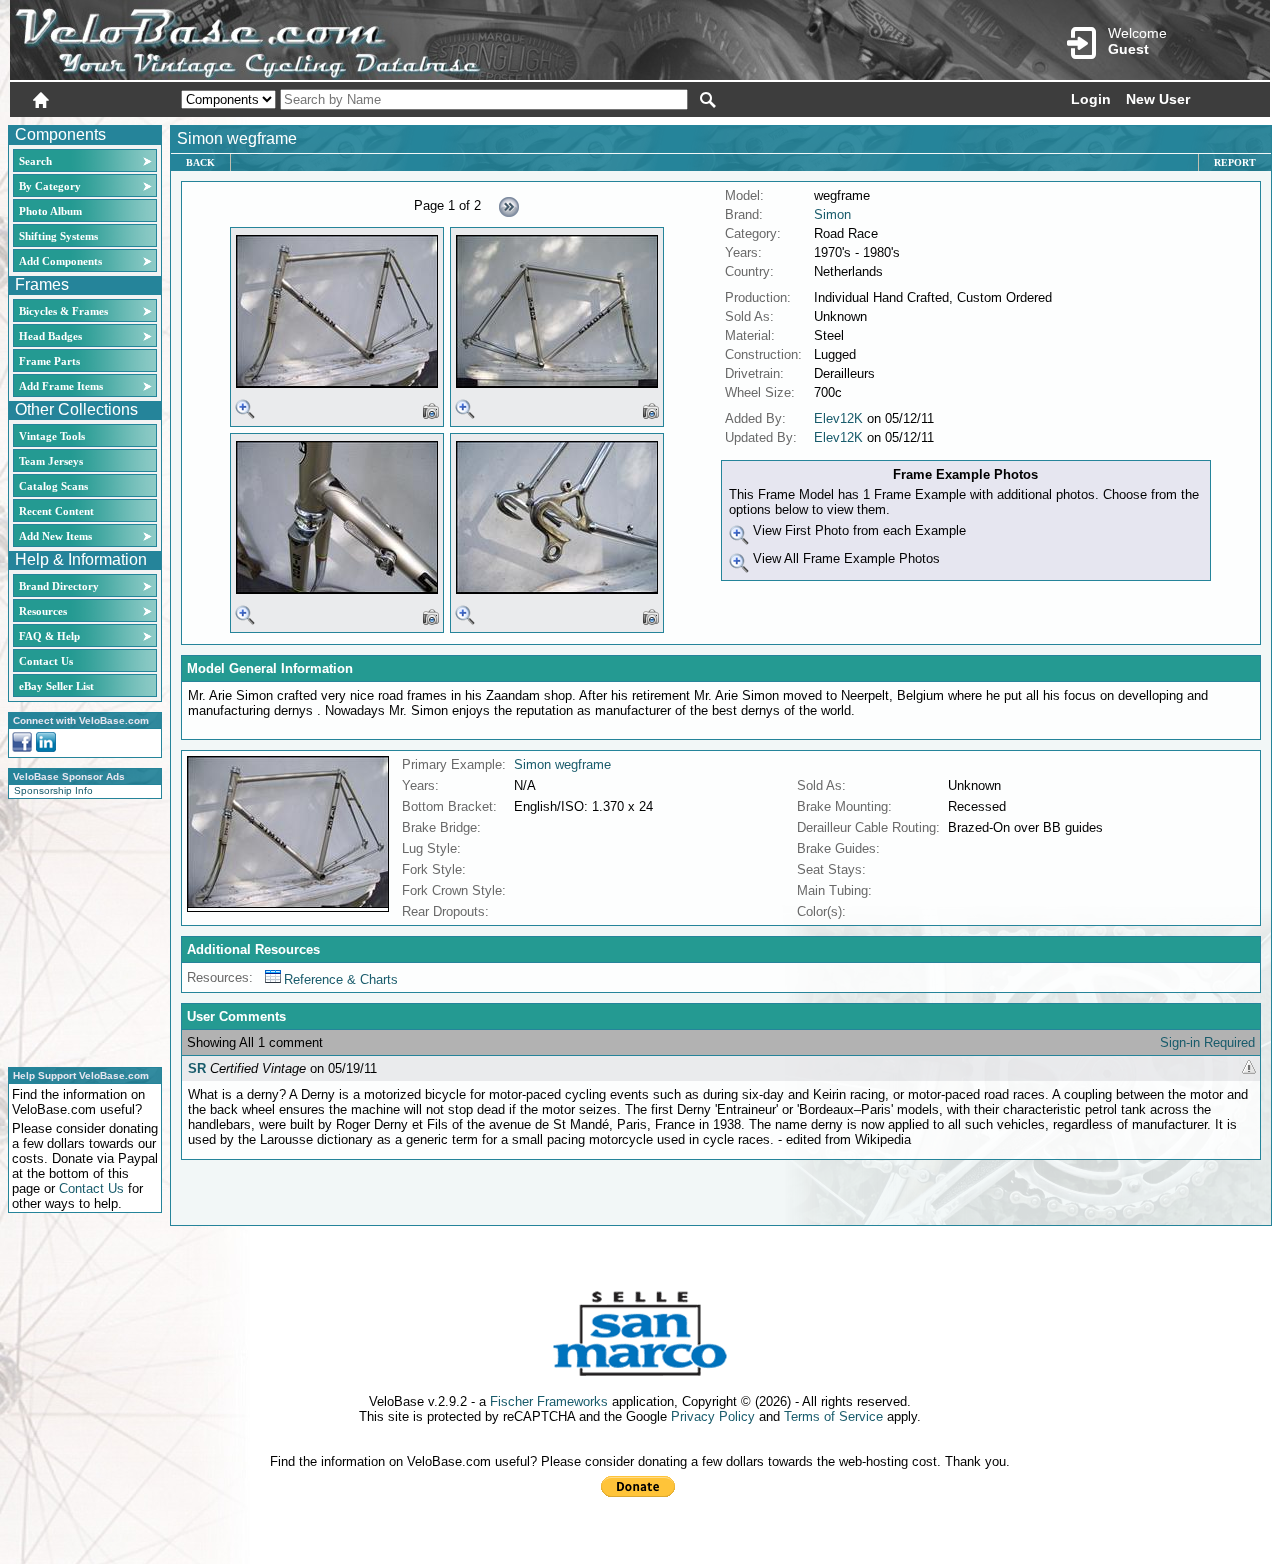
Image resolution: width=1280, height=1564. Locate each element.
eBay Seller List (56, 686)
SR (197, 1068)
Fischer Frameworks (549, 1401)
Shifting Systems (58, 236)
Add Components (60, 261)
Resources (43, 611)
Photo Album (50, 211)
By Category (50, 186)
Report (1235, 162)
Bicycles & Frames (65, 311)
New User (1158, 99)
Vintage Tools (52, 436)
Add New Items (55, 536)
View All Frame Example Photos (844, 558)
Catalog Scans (53, 486)
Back (200, 162)
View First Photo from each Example (857, 530)
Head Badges (50, 336)
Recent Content (56, 511)
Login (1091, 99)
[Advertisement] (79, 930)
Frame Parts (49, 361)
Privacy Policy (713, 1416)
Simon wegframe (562, 764)
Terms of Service (833, 1416)
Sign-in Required (1207, 1042)
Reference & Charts (341, 979)
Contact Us (46, 661)
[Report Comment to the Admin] (1249, 1068)
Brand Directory (59, 586)
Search (35, 161)
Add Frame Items (61, 386)
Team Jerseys (51, 461)
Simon (832, 214)
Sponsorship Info (53, 790)
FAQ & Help (49, 636)
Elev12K (838, 418)
